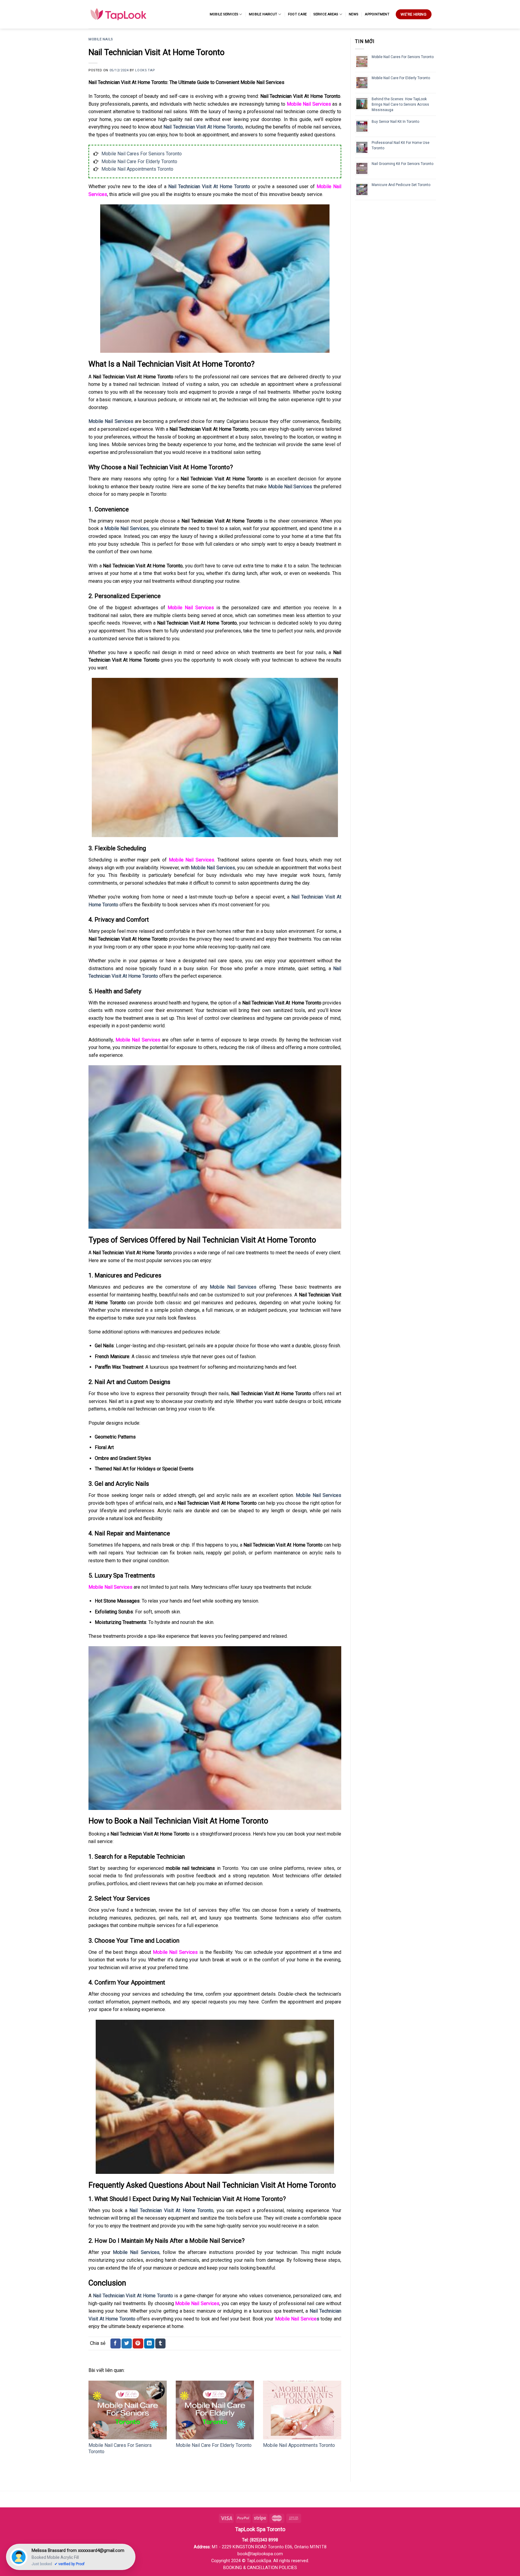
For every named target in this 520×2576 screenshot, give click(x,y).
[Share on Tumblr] (160, 2344)
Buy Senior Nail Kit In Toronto (395, 122)
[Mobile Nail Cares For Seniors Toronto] (128, 2410)
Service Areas (326, 14)
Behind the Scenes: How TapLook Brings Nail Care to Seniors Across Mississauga (400, 104)
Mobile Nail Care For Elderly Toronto (139, 161)
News (353, 14)
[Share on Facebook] (116, 2344)
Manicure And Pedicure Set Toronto (401, 185)
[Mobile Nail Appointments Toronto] (302, 2410)
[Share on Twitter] (127, 2344)
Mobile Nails (101, 39)
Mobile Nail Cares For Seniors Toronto (142, 154)
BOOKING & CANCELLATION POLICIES (260, 2568)
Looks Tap (145, 70)
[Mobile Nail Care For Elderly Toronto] (215, 2410)
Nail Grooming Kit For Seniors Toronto (402, 164)
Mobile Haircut (263, 14)
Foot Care (297, 14)
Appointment (377, 14)
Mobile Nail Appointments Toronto (137, 169)
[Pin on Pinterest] (138, 2344)
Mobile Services (224, 14)
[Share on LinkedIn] (149, 2344)
